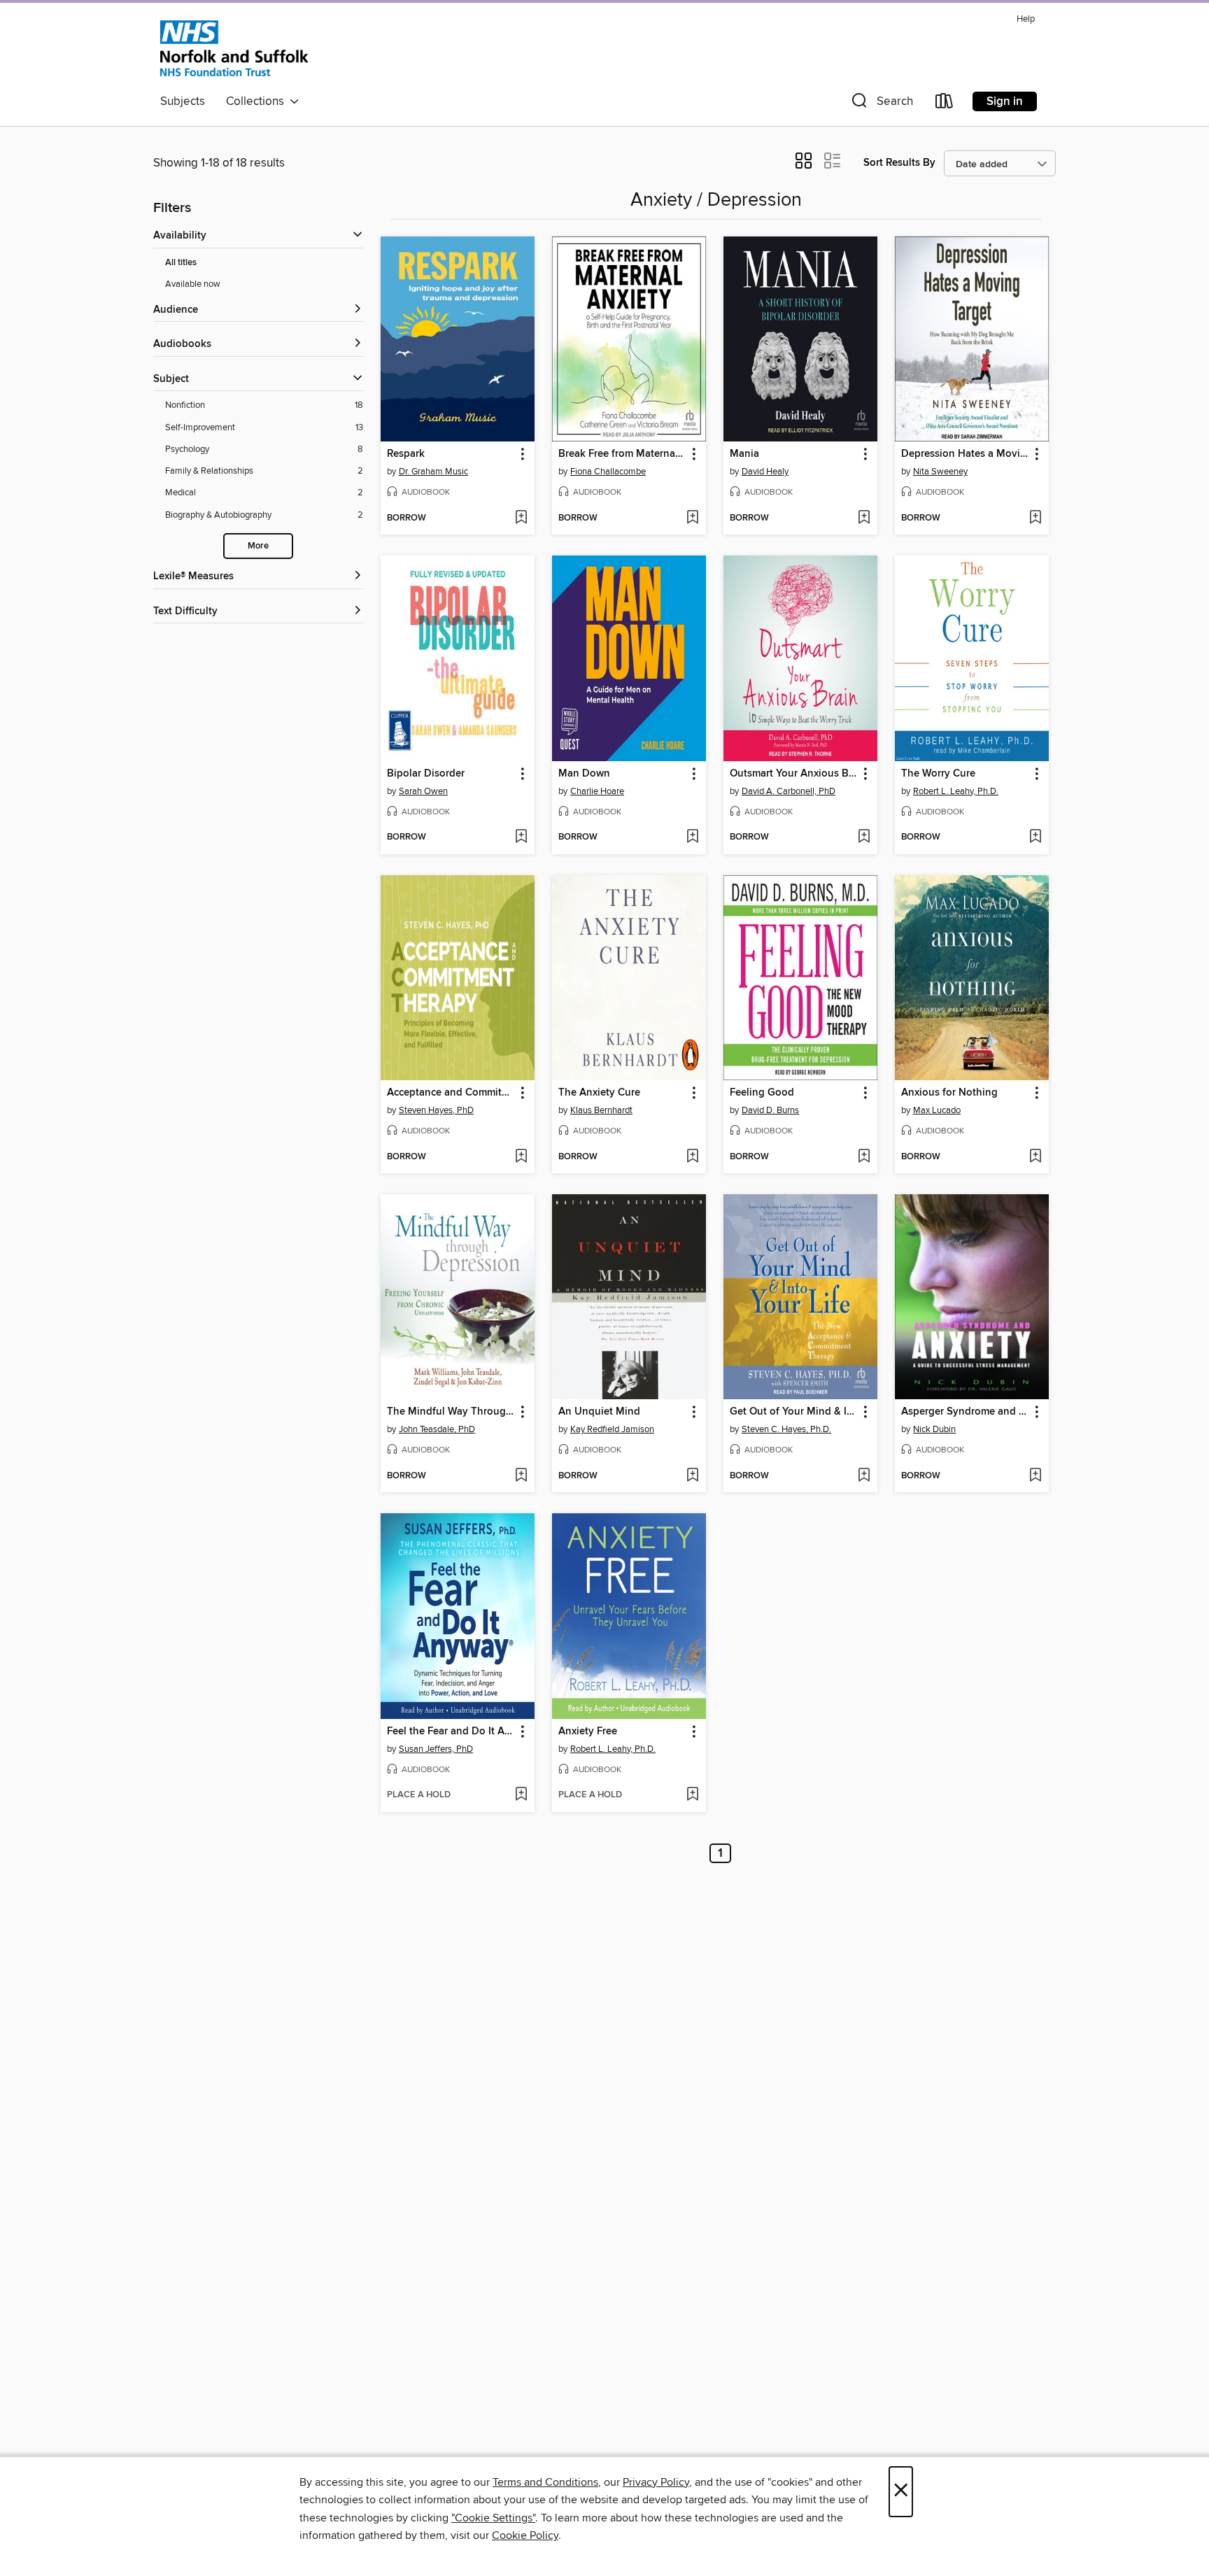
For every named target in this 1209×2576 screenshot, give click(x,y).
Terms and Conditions (545, 2482)
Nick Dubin (934, 1429)
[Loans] (945, 104)
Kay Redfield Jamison (612, 1429)
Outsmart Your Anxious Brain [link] (794, 774)
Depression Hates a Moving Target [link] (965, 454)
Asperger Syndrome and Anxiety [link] (965, 1412)
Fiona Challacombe (608, 472)
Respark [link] (406, 454)
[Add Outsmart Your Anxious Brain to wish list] (864, 837)
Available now (193, 284)
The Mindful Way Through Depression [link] (451, 1412)
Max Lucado (937, 1110)
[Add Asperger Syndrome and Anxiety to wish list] (1035, 1476)
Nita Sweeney (940, 472)
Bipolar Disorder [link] (426, 774)
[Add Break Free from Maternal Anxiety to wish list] (692, 518)
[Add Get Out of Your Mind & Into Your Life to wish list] (864, 1476)
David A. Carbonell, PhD (789, 791)
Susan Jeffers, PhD (436, 1749)
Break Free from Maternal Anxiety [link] (622, 454)
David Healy (765, 472)
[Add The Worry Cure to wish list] (1035, 837)
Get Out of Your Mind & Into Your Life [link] (794, 1412)
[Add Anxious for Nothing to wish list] (1035, 1157)
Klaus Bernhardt (601, 1110)
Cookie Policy (525, 2535)
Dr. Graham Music (433, 472)
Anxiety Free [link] (588, 1732)
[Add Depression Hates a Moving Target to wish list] (1035, 518)
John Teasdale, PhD (437, 1429)
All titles (181, 263)
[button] (881, 104)
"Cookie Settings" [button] (493, 2518)
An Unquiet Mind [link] (599, 1412)
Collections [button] (258, 101)
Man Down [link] (584, 774)
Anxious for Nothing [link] (949, 1093)
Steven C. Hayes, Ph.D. (786, 1429)
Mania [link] (744, 454)
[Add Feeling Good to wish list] (864, 1157)
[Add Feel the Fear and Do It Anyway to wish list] (521, 1795)
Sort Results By (899, 163)
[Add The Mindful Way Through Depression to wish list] (521, 1476)
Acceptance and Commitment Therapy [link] (451, 1093)
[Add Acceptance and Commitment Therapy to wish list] (521, 1157)
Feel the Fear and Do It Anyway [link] (451, 1732)
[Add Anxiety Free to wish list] (692, 1795)
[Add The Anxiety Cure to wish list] (692, 1157)
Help (1026, 19)
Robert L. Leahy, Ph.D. (956, 791)
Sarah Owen (423, 791)
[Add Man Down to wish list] (692, 837)
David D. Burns (770, 1110)
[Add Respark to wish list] (521, 518)
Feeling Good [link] (762, 1093)
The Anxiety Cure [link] (599, 1093)
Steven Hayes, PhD (436, 1110)
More (258, 546)
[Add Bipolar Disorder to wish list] (521, 837)
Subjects (183, 101)
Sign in (1005, 101)
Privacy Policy (656, 2482)
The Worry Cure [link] (938, 774)
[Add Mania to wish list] (864, 518)
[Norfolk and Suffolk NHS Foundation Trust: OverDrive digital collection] (234, 48)
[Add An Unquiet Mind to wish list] (692, 1476)
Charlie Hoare (597, 791)
